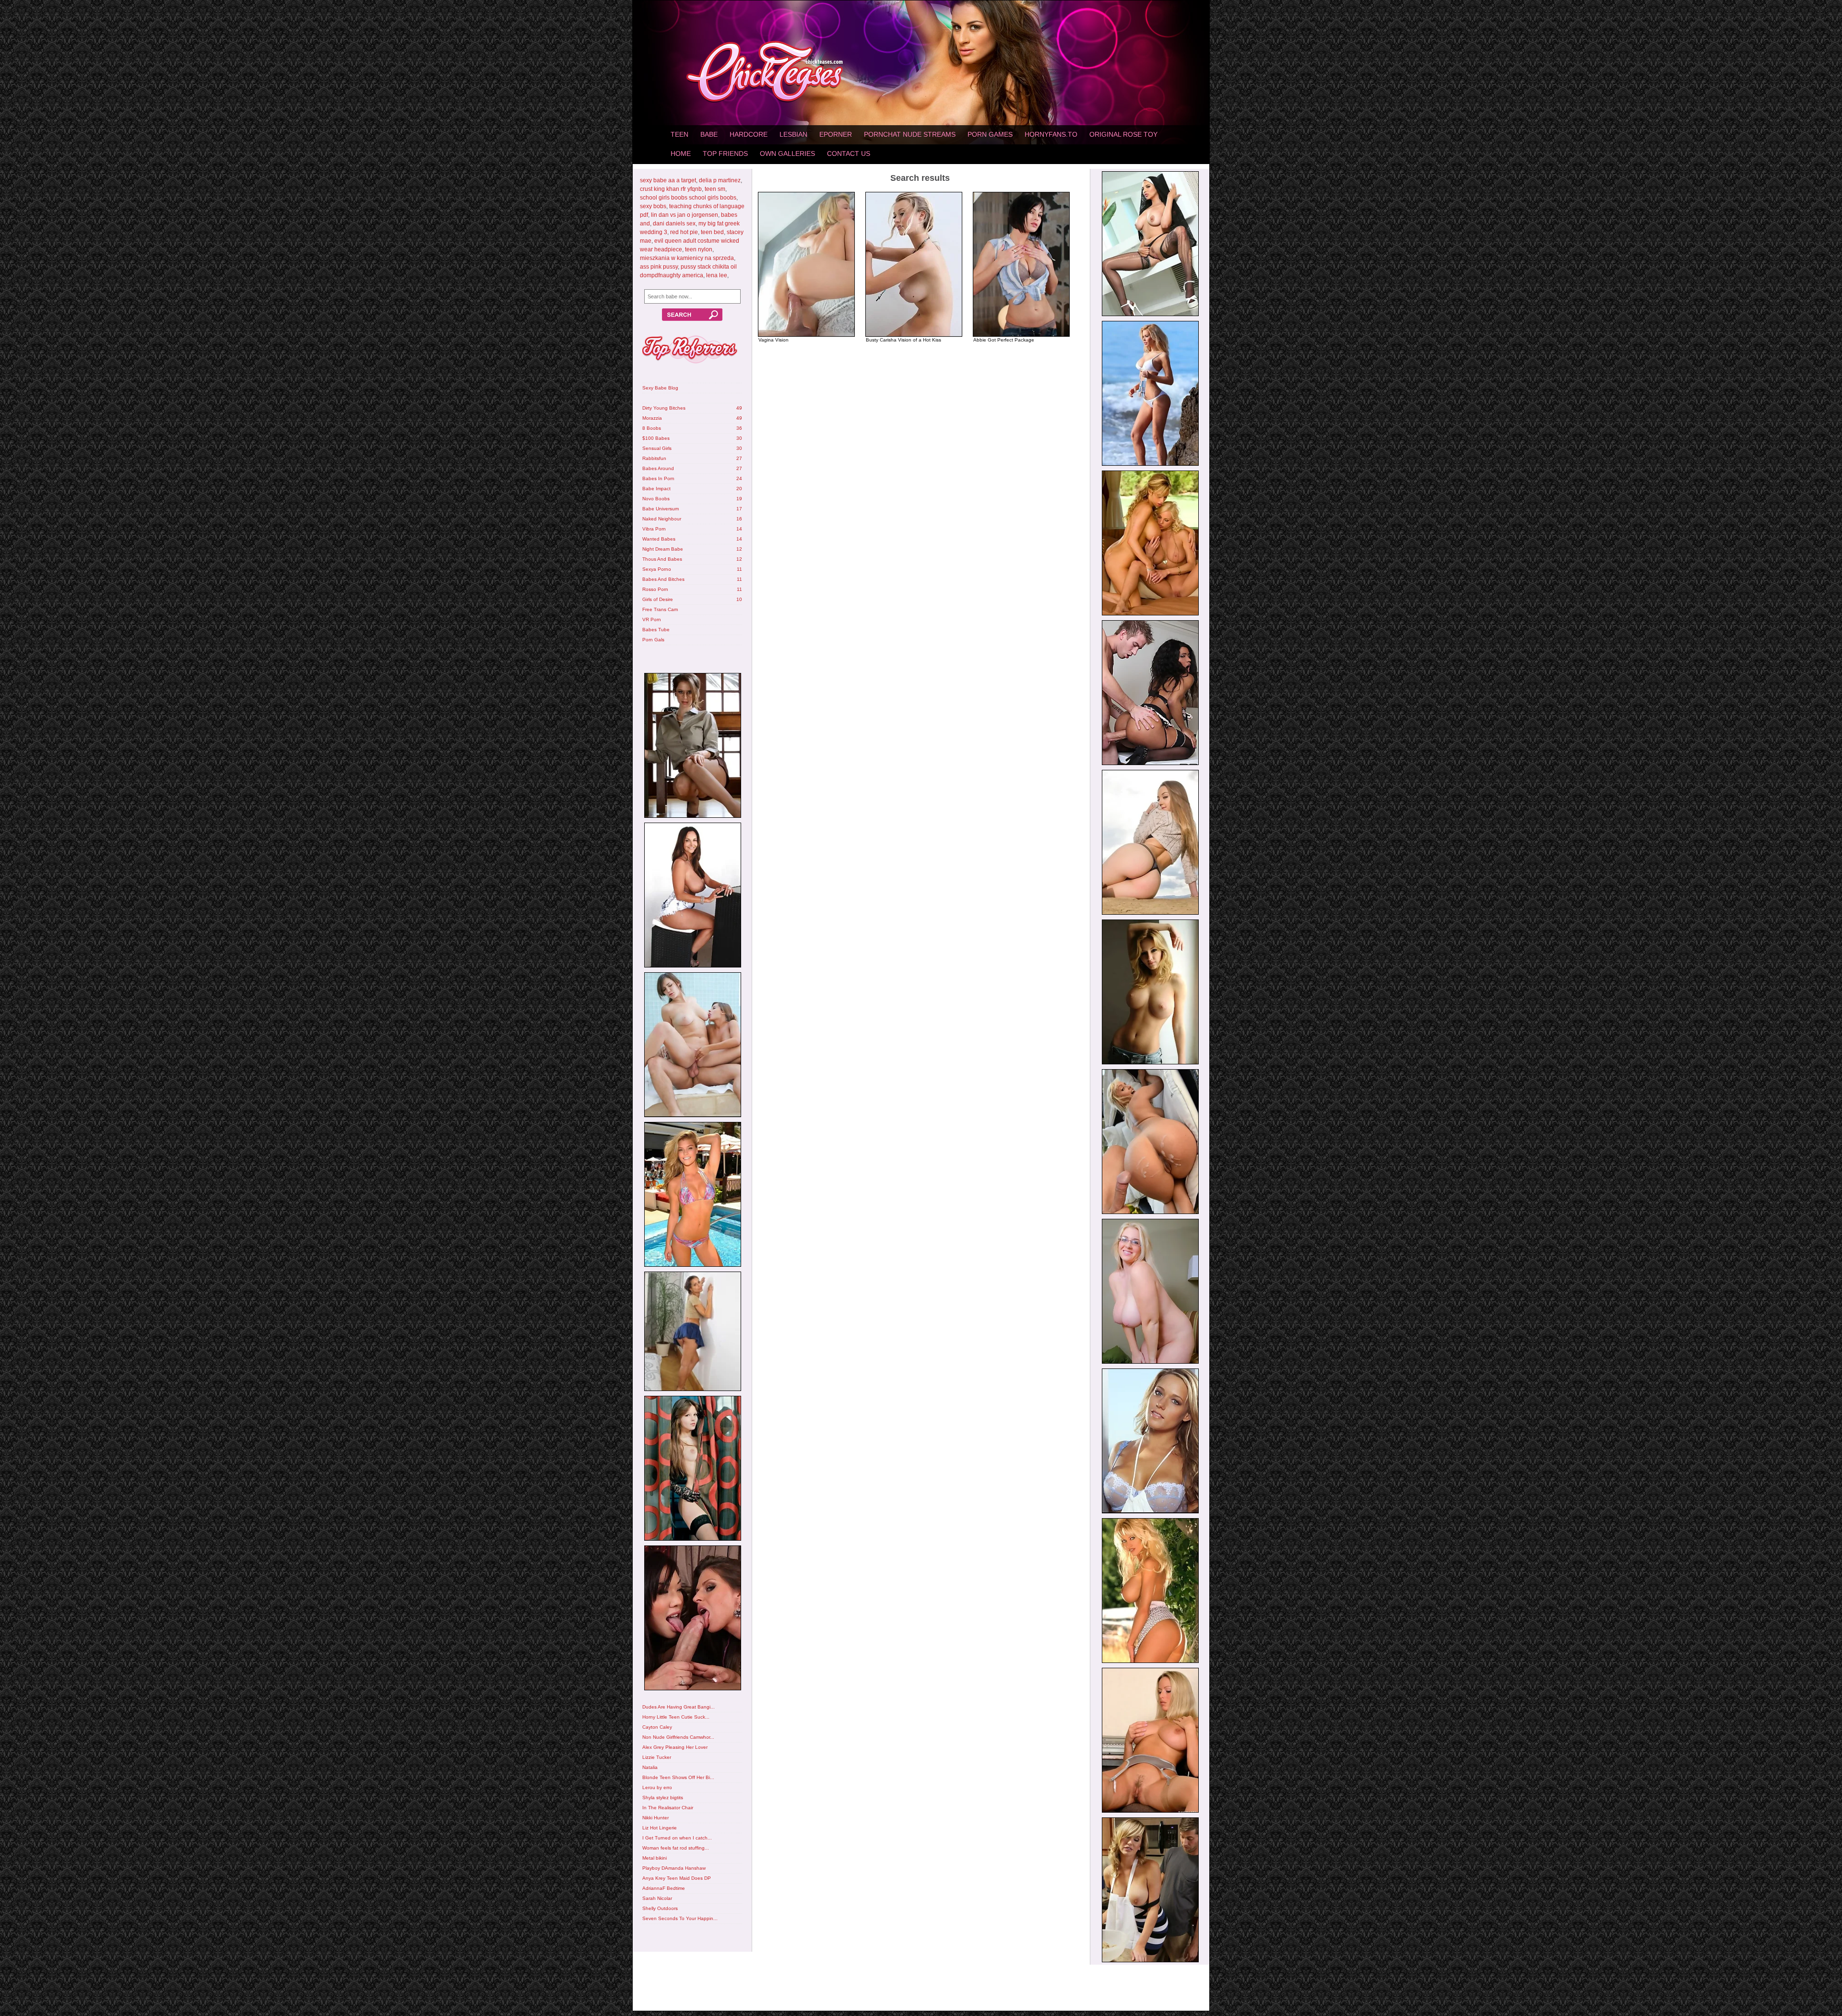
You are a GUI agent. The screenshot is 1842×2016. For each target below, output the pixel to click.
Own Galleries (787, 153)
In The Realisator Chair (668, 1808)
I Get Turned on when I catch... (677, 1838)
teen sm (715, 189)
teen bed (712, 232)
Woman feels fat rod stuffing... (676, 1848)
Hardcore (749, 134)
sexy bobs (653, 206)
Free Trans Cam (660, 609)
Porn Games (990, 134)
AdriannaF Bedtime (664, 1888)
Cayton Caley (657, 1727)
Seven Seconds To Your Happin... (680, 1918)
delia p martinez (720, 180)
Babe (709, 134)
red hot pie (684, 232)
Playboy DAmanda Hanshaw (674, 1868)
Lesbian (793, 134)
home (681, 153)
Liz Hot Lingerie (660, 1828)
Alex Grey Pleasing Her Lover (675, 1747)
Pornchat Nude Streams (910, 134)
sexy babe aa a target (668, 180)
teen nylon (699, 249)
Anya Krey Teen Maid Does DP (677, 1878)
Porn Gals (653, 640)
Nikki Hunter (655, 1818)
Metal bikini (655, 1858)
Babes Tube (656, 630)
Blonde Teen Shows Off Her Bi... (678, 1777)
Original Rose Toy (1123, 134)
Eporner (836, 134)
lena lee (717, 275)
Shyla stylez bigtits (663, 1798)
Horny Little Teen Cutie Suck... (676, 1717)
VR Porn (652, 619)
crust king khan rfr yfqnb (671, 189)
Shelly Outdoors (660, 1908)
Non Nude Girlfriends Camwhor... (678, 1737)
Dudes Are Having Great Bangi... (679, 1707)
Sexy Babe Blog (660, 388)
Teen (679, 134)
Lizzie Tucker (657, 1757)
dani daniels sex (674, 224)
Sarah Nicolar (657, 1898)
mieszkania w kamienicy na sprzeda (687, 258)
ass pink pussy (659, 267)
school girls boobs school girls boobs (688, 198)
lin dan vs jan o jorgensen (685, 215)
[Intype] (692, 747)
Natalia (650, 1767)
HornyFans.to (1051, 134)
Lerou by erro (657, 1787)
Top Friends (725, 153)
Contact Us (849, 153)
